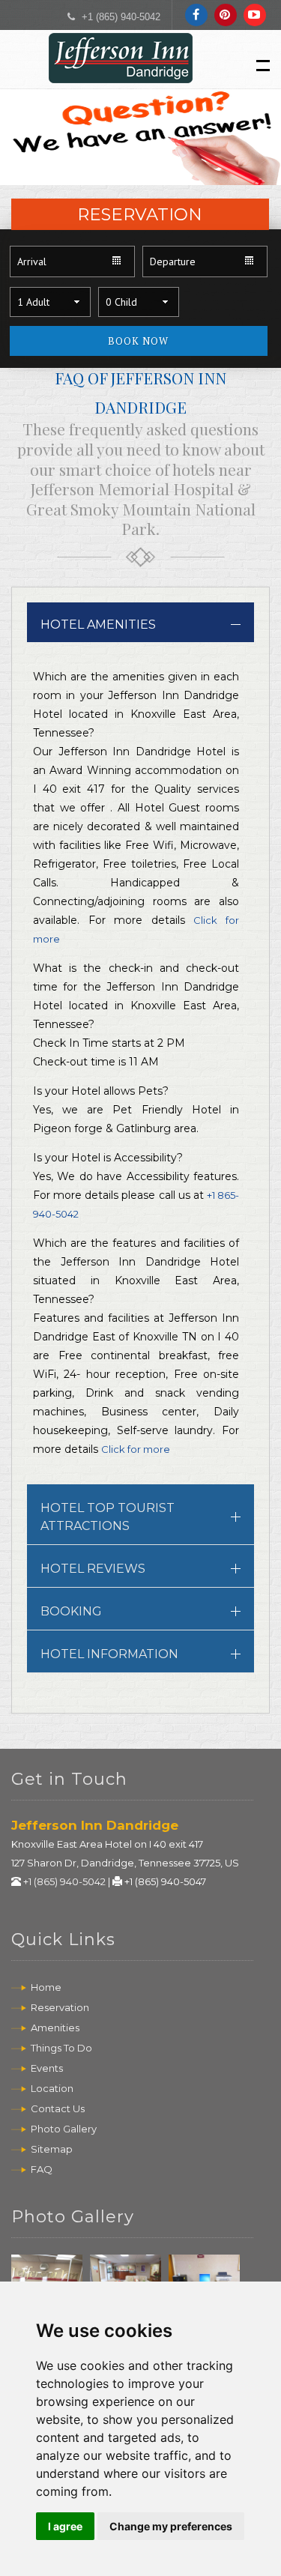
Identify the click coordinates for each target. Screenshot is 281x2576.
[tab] (140, 622)
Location (52, 2088)
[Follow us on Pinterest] (226, 13)
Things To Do (61, 2048)
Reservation (60, 2007)
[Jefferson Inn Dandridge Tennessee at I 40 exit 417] (122, 66)
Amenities (55, 2028)
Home (46, 1987)
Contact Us (58, 2108)
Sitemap (52, 2149)
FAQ (42, 2169)
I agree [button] (65, 2526)
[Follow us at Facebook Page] (196, 13)
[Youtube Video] (255, 13)
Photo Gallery (64, 2129)
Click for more (136, 1449)
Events (47, 2068)
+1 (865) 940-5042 (121, 17)
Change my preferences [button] (171, 2526)
